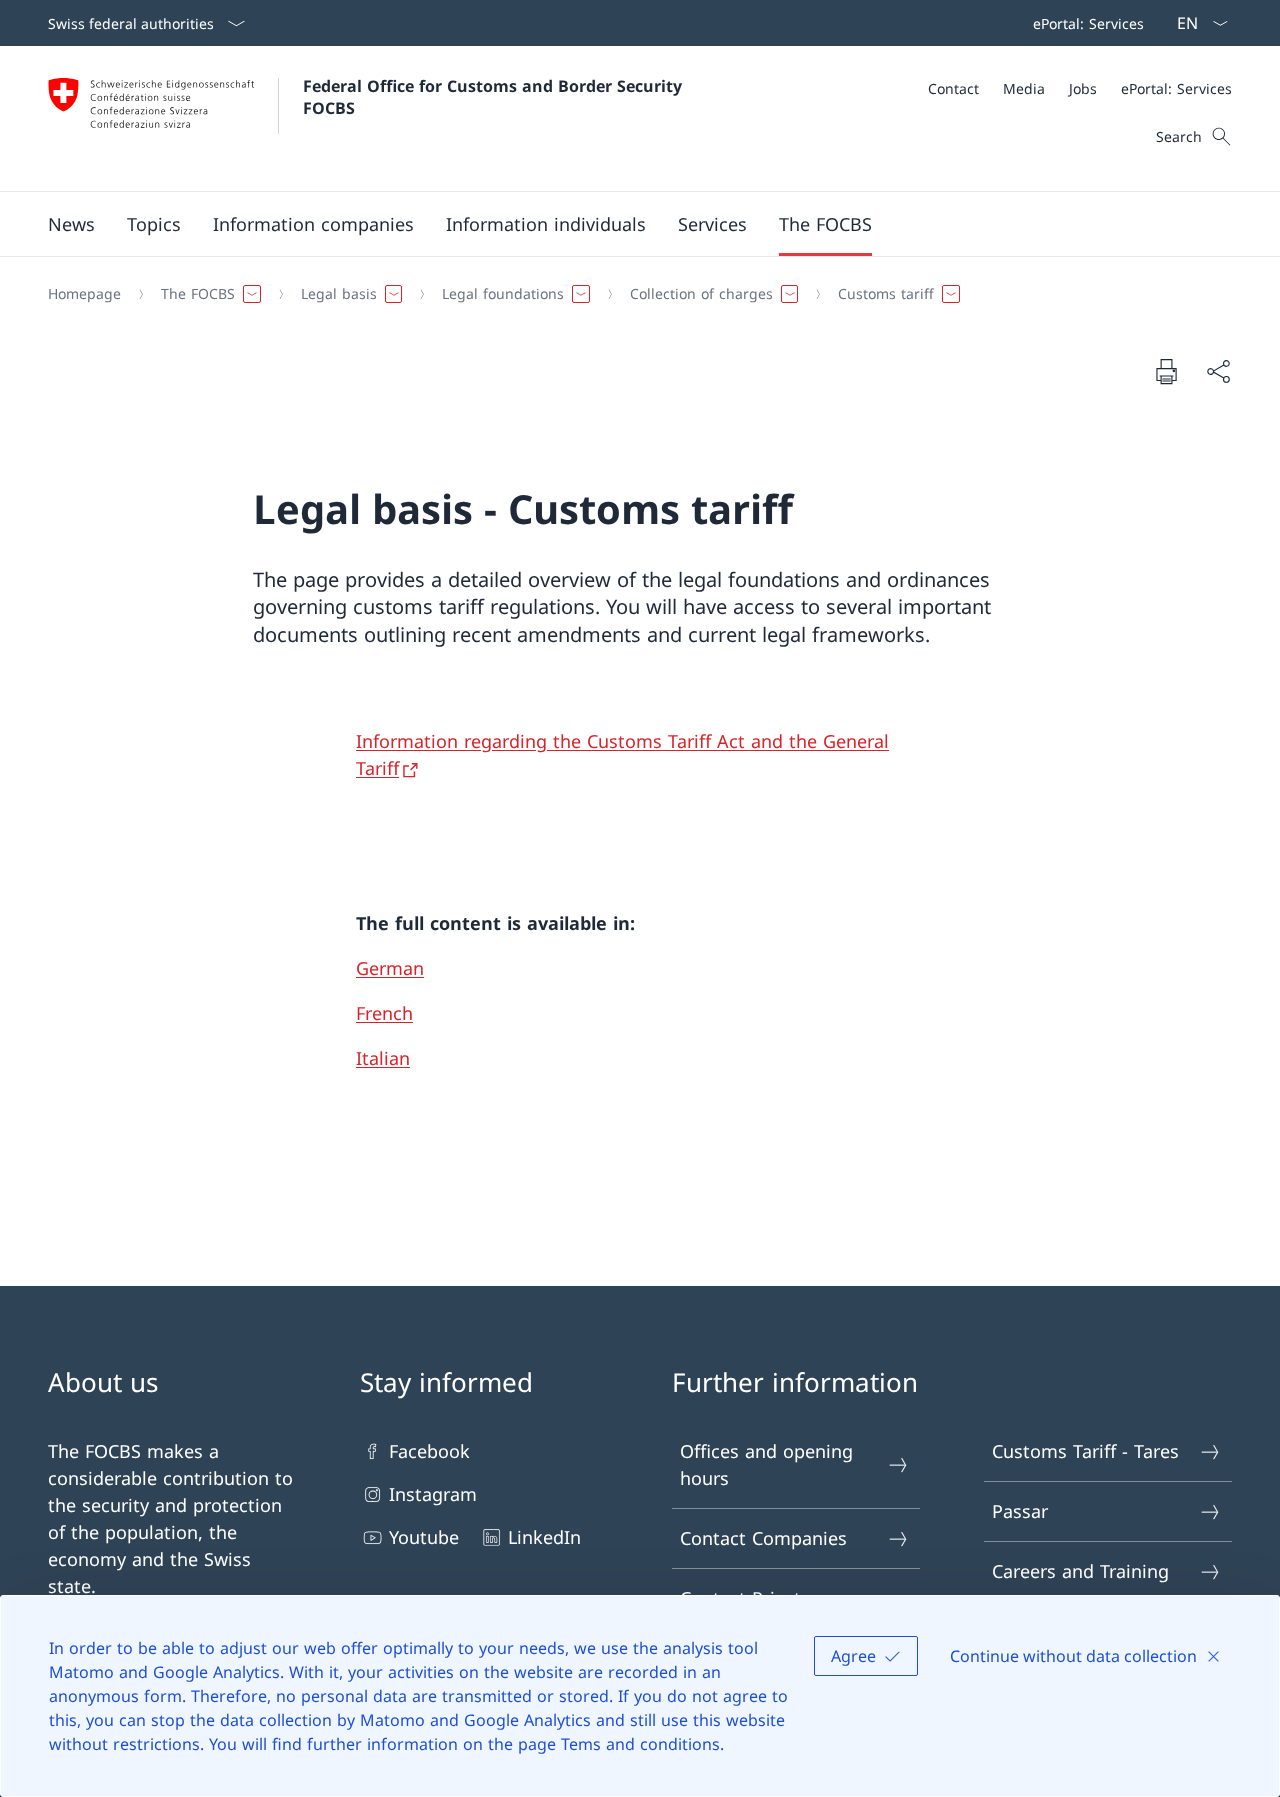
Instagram (433, 1494)
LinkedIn (544, 1537)
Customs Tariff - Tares (1085, 1451)
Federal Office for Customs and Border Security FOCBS (495, 97)
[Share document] (1218, 371)
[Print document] (1166, 371)
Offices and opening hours (766, 1464)
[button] (71, 224)
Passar (1020, 1511)
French (384, 1013)
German (390, 968)
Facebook (429, 1451)
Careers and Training (1080, 1571)
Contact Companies (763, 1538)
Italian (383, 1058)
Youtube (424, 1537)
